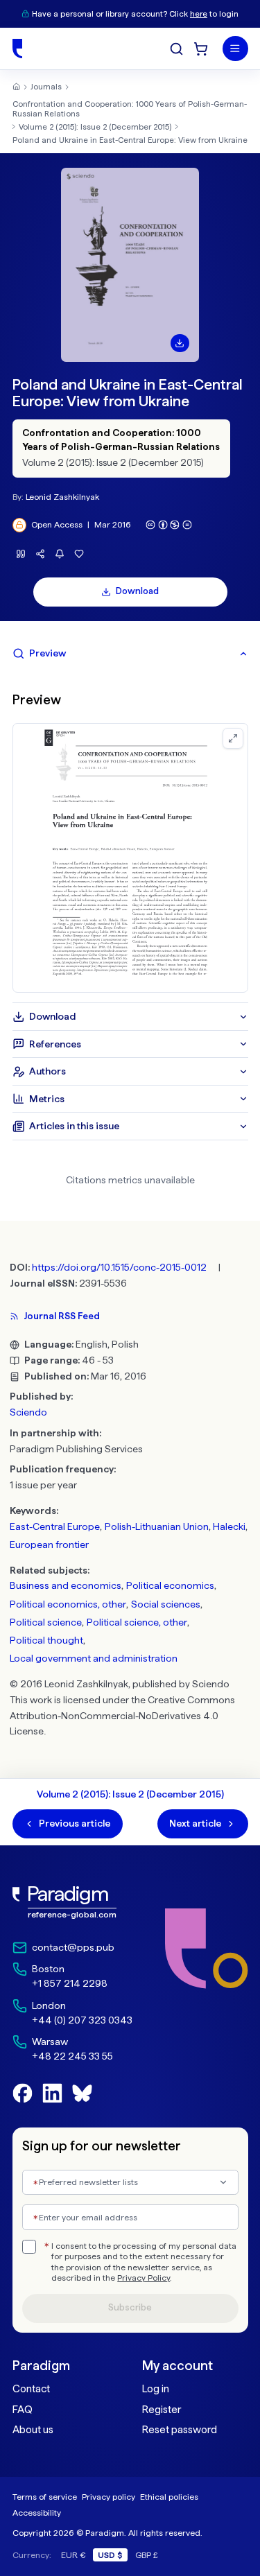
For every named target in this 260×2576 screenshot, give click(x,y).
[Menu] (235, 49)
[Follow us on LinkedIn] (52, 2093)
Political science (46, 1622)
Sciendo (28, 1412)
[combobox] (130, 2183)
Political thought (46, 1640)
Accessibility (37, 2513)
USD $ (110, 2555)
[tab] (130, 654)
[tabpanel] (130, 835)
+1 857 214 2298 (70, 1983)
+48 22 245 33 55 (72, 2056)
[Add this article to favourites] (79, 554)
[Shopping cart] (201, 49)
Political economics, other (68, 1604)
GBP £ (147, 2555)
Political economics (170, 1585)
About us (33, 2430)
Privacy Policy (144, 2278)
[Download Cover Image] (180, 343)
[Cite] (21, 554)
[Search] (176, 49)
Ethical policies (169, 2497)
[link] (72, 1903)
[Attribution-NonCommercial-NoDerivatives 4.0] (169, 525)
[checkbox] (29, 2247)
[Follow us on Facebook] (23, 2093)
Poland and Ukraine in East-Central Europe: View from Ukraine (130, 140)
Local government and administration (94, 1658)
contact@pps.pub (73, 1947)
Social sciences (166, 1604)
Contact (31, 2389)
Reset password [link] (180, 2430)
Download (137, 591)
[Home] (17, 49)
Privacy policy (109, 2497)
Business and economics (66, 1585)
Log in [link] (156, 2389)
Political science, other (137, 1622)
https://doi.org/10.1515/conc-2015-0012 (119, 1267)
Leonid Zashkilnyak (62, 497)
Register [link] (162, 2410)
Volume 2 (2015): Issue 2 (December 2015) (95, 127)
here (199, 14)
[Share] (41, 554)
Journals (46, 87)
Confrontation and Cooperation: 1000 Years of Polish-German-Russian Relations (130, 109)
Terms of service (45, 2497)
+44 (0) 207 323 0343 (82, 2020)
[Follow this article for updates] (60, 554)
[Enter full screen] (233, 738)
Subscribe (130, 2307)
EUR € (73, 2555)
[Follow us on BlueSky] (82, 2093)
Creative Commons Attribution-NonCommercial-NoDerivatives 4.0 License (122, 1716)
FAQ (23, 2410)
